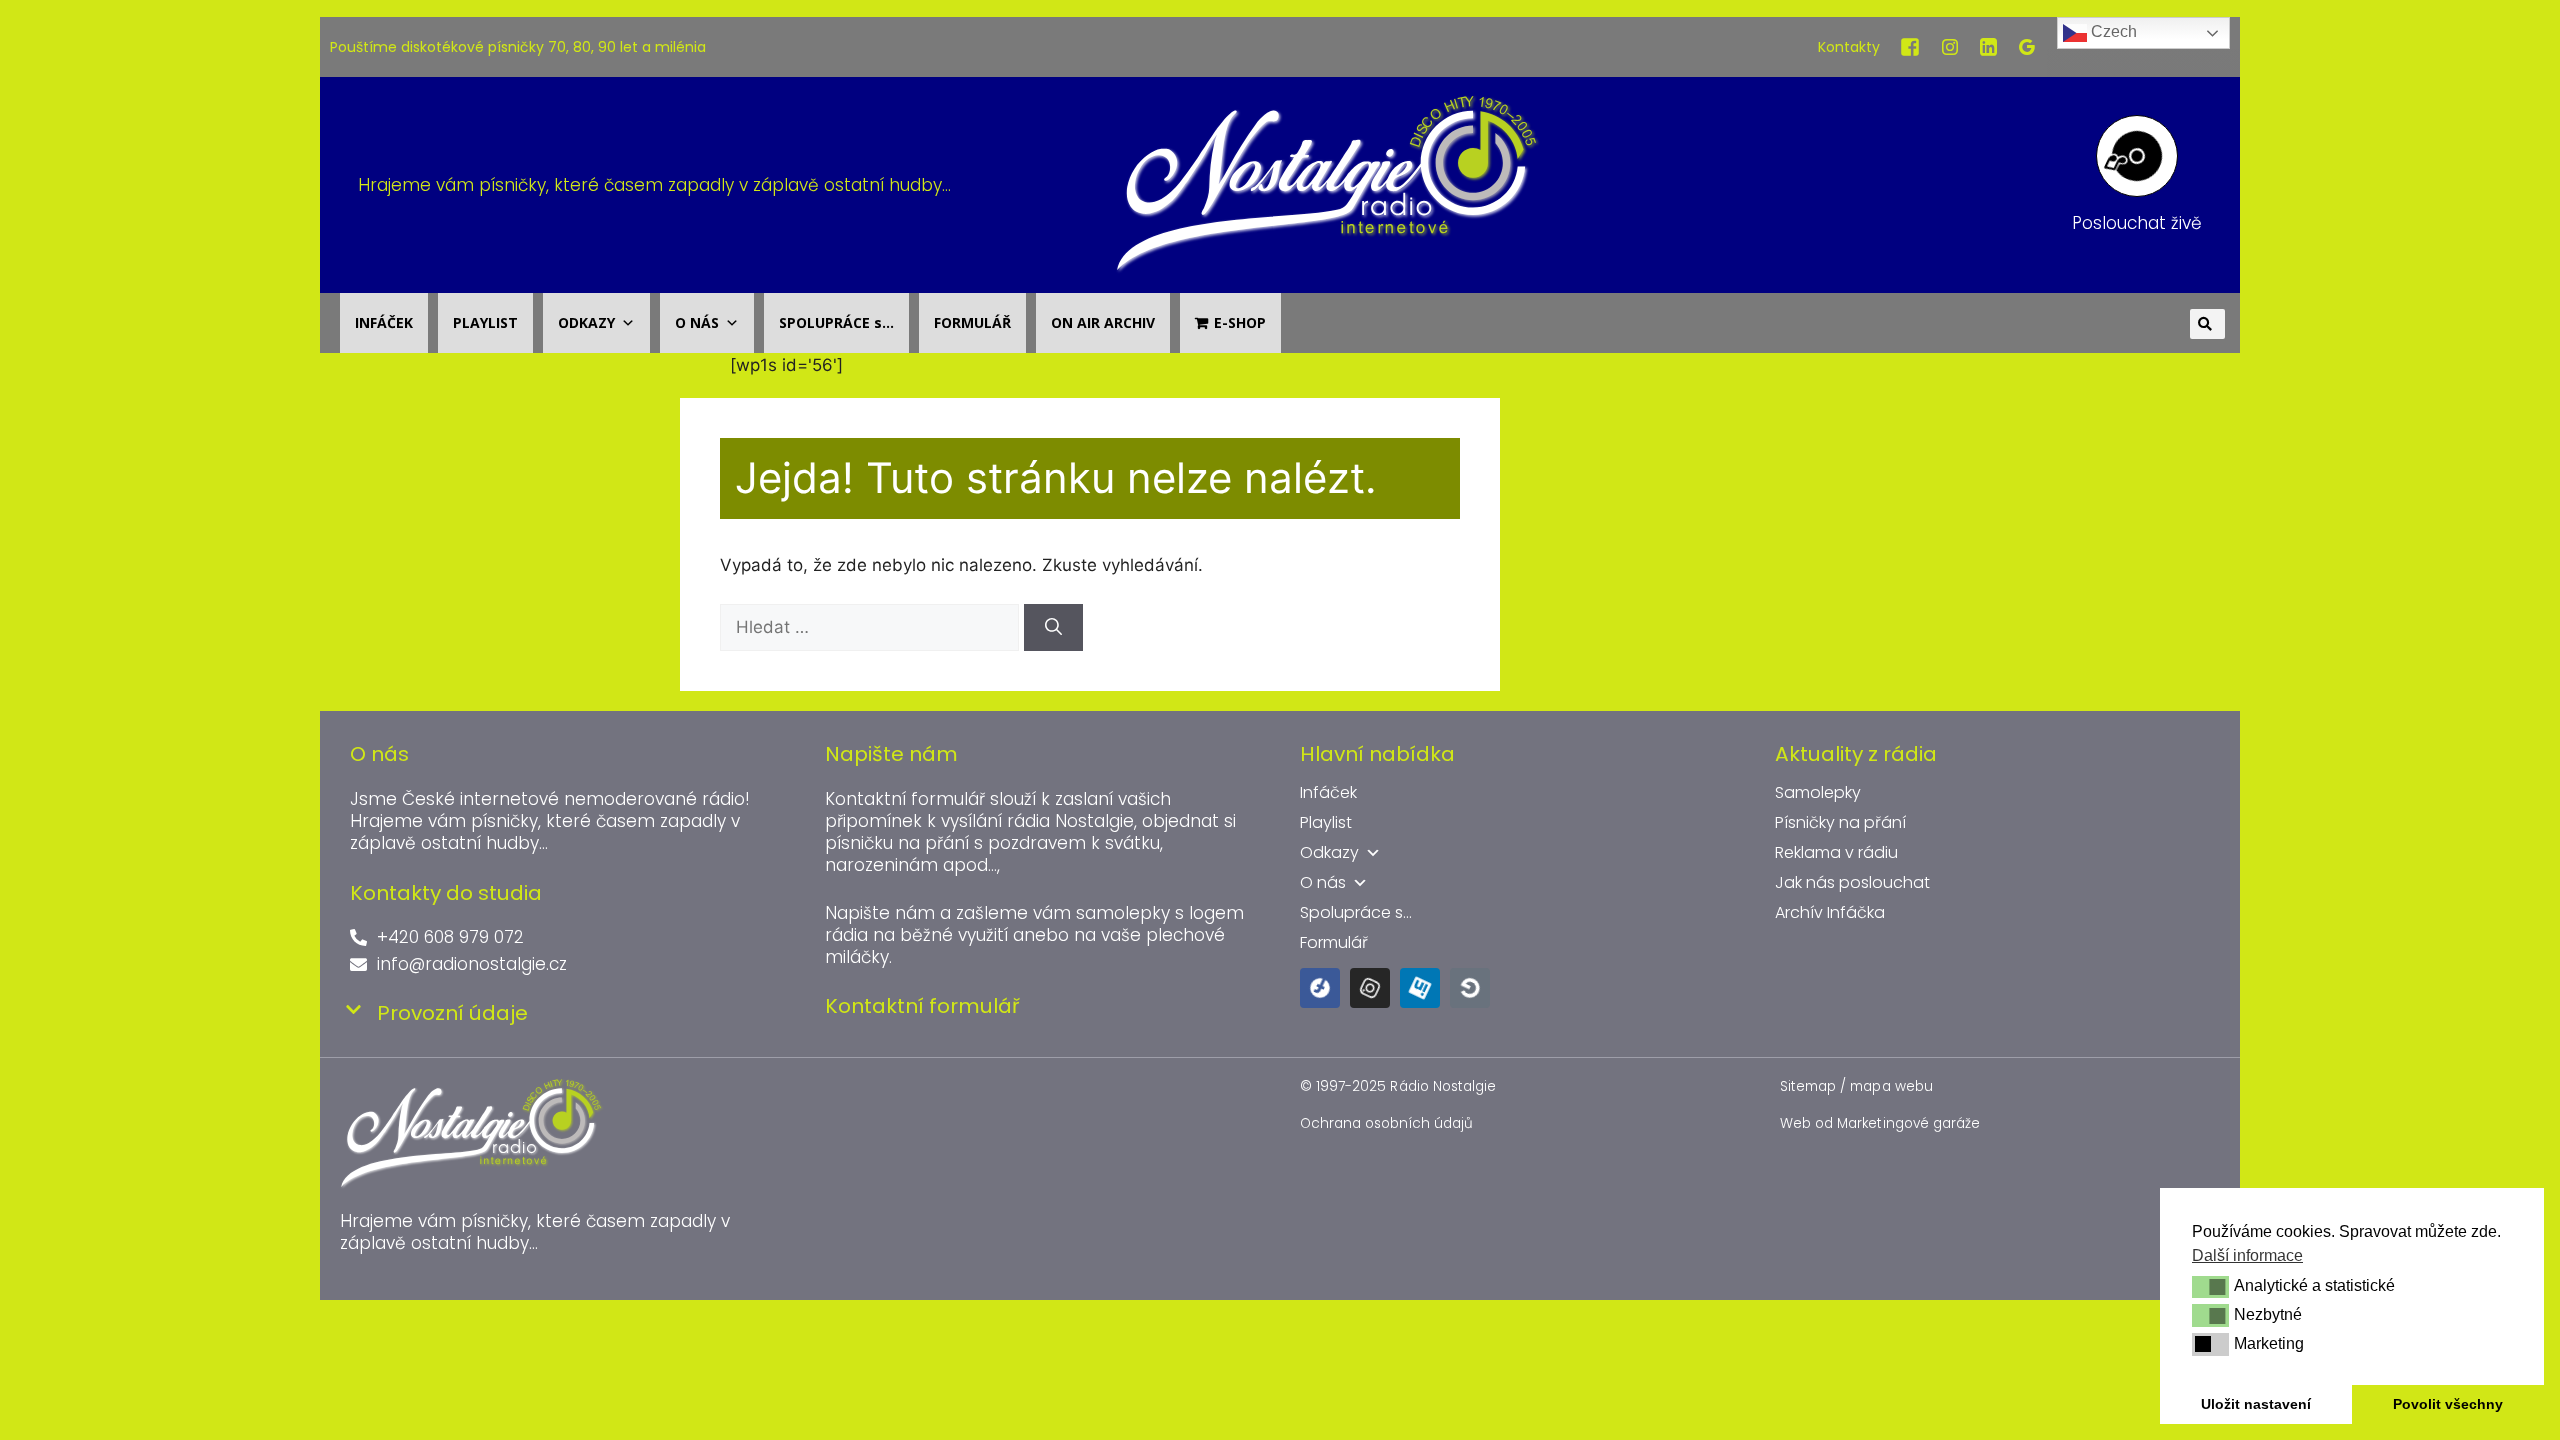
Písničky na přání (1840, 823)
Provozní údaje (452, 1013)
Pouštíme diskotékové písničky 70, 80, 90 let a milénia (518, 47)
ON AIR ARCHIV (1103, 322)
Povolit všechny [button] (2448, 1404)
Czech (2112, 31)
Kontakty (1849, 47)
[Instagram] (1950, 47)
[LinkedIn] (1988, 47)
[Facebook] (1910, 47)
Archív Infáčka (1830, 913)
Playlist (1326, 823)
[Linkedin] (1420, 988)
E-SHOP (1240, 322)
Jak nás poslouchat (1852, 883)
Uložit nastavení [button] (2256, 1404)
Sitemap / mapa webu (1856, 1086)
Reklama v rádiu (1836, 853)
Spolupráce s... (1356, 913)
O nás (1323, 883)
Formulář (1334, 943)
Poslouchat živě (2137, 223)
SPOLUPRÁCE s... (836, 322)
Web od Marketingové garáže (1880, 1123)
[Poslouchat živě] (2137, 156)
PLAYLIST (485, 322)
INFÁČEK (384, 322)
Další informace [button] (2247, 1255)
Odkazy (1329, 853)
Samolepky (1818, 793)
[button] (2210, 1287)
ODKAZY (586, 322)
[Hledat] (1053, 628)
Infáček (1328, 793)
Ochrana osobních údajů (1386, 1123)
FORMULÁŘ (972, 322)
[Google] (2027, 47)
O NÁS (697, 322)
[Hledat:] (872, 627)
